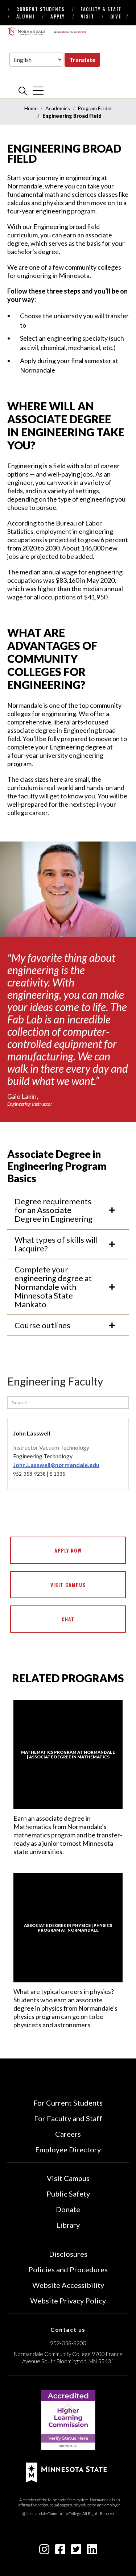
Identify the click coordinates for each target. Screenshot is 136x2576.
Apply (58, 16)
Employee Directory (68, 2149)
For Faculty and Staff (68, 2118)
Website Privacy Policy (68, 2301)
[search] (23, 91)
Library (68, 2225)
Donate (68, 2209)
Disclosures (68, 2254)
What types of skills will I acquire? (56, 1244)
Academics (58, 108)
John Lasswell (32, 1433)
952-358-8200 (68, 2343)
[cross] (38, 91)
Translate (82, 60)
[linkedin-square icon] (92, 2551)
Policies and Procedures (68, 2269)
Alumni (25, 16)
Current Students (40, 9)
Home (31, 108)
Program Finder (95, 108)
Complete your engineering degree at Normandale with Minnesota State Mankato (53, 1287)
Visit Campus (68, 1585)
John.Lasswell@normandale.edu (56, 1465)
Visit (88, 16)
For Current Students (68, 2103)
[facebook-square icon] (60, 2551)
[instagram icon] (44, 2551)
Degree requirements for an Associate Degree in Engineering (53, 1210)
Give (116, 16)
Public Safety (68, 2194)
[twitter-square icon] (76, 2551)
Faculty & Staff (101, 9)
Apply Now (68, 1550)
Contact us (68, 2329)
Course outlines (42, 1325)
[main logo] (47, 32)
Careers (68, 2134)
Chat (68, 1619)
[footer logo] (66, 2471)
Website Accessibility (68, 2285)
